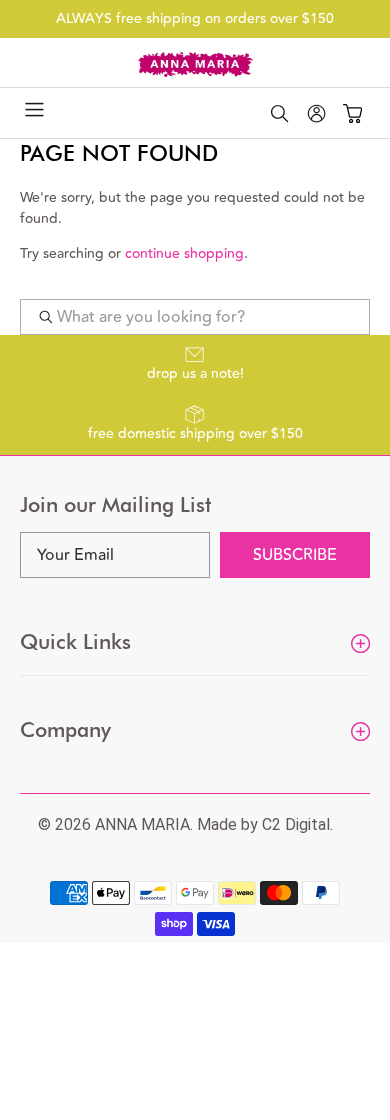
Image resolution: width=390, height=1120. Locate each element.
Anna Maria (142, 824)
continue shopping (184, 254)
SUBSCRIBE (295, 555)
